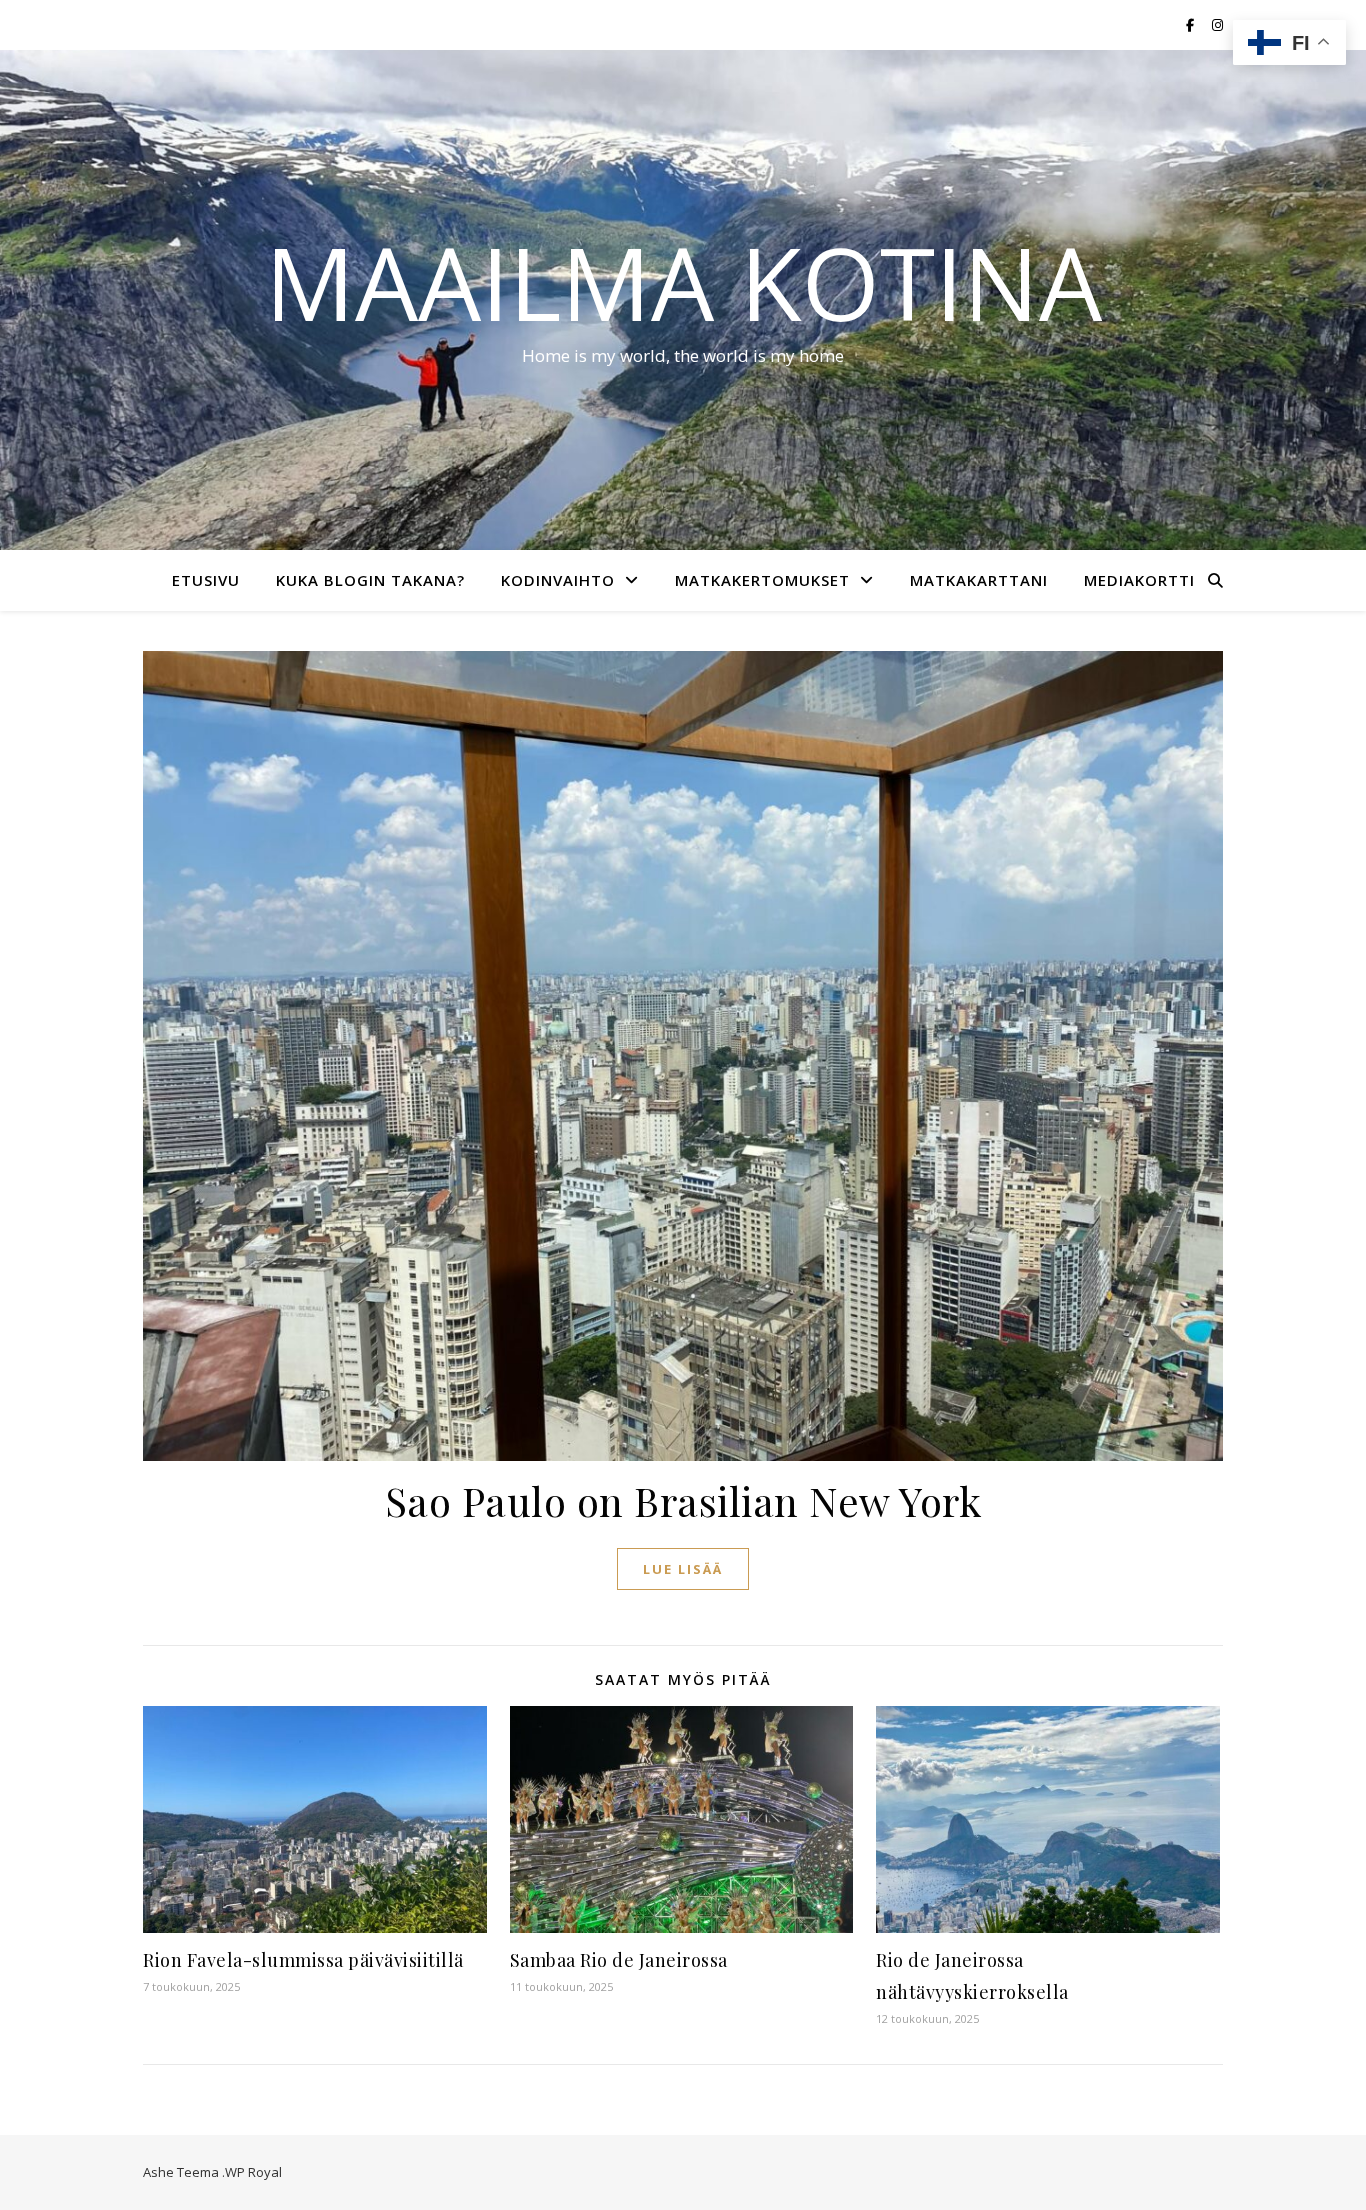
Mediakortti (1139, 580)
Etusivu (206, 580)
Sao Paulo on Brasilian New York (683, 1500)
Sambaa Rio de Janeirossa (619, 1960)
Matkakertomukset (762, 580)
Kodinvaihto (558, 580)
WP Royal (253, 2172)
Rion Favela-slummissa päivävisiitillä (303, 1960)
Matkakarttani (979, 580)
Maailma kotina (683, 282)
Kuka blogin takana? (370, 580)
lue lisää (683, 1569)
